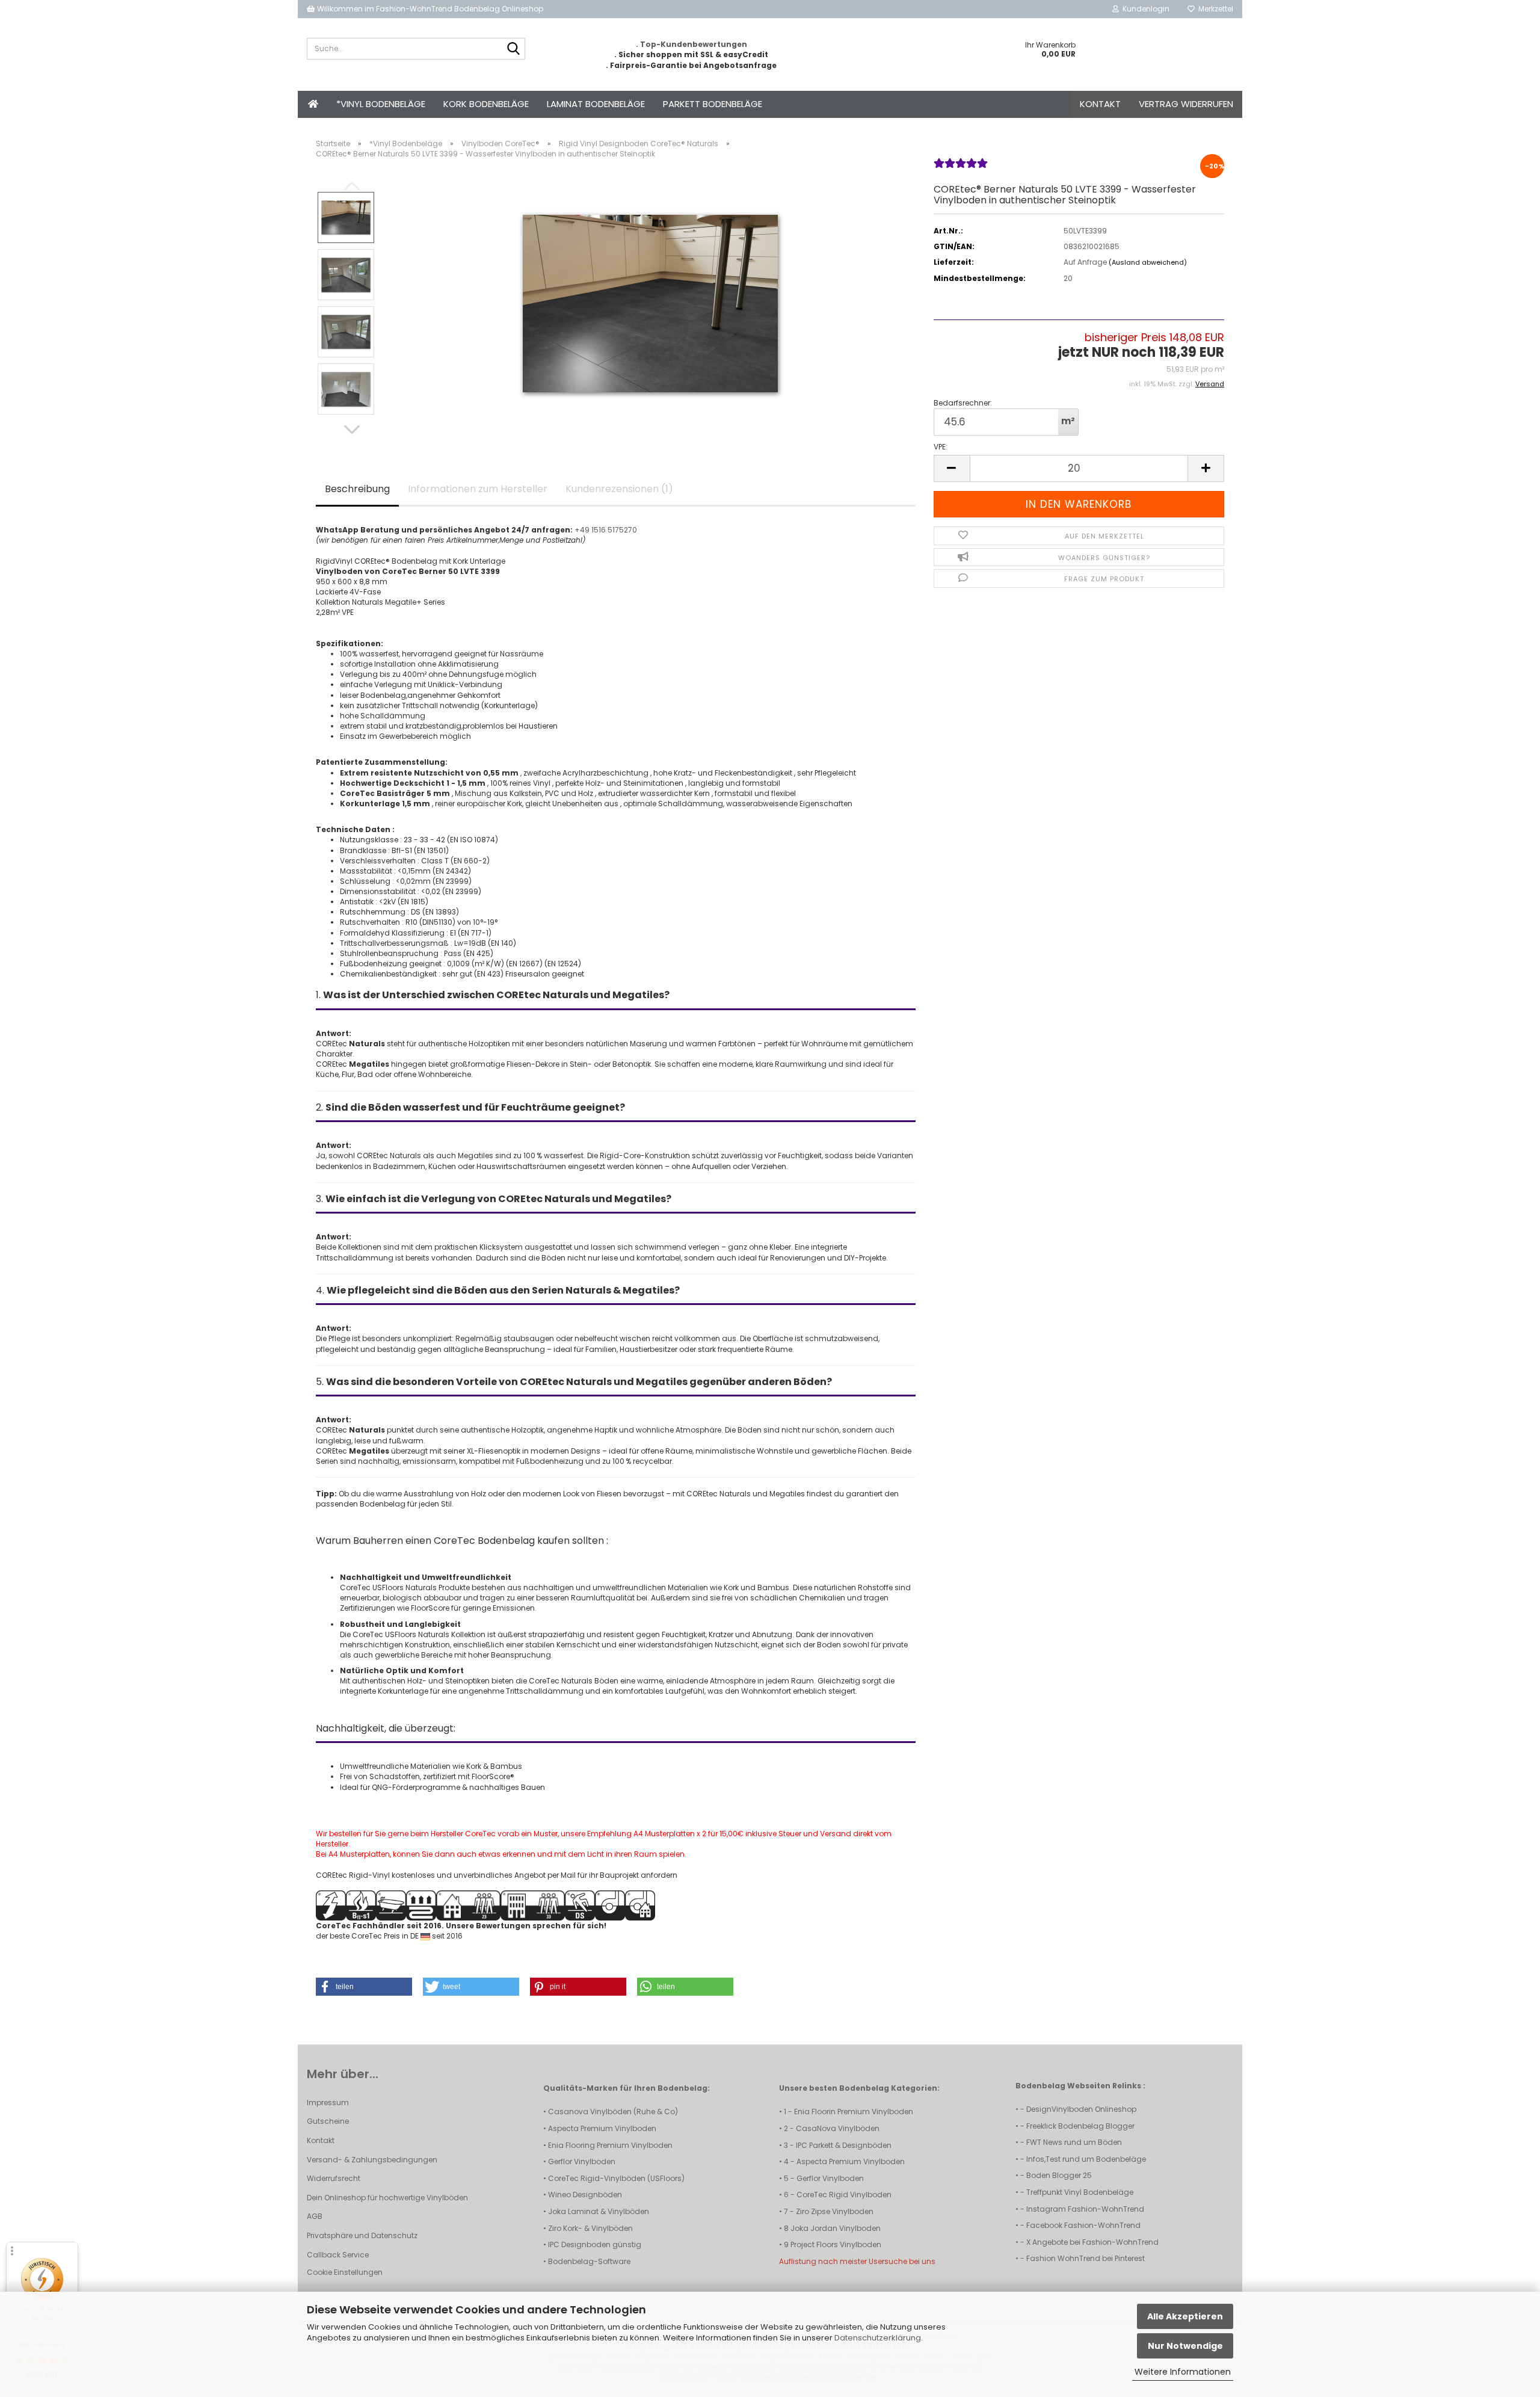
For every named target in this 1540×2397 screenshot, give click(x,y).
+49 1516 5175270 (606, 530)
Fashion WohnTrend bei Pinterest (1086, 2258)
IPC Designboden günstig (595, 2244)
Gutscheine (328, 2121)
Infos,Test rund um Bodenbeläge (1086, 2159)
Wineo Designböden (585, 2195)
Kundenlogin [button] (1144, 9)
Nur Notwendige (1185, 2346)
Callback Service (338, 2255)
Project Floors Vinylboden (836, 2244)
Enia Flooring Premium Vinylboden (610, 2145)
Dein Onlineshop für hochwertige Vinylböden (387, 2198)
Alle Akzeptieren (1185, 2316)
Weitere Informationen (1183, 2372)
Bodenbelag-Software (589, 2261)
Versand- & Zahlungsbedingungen (372, 2160)
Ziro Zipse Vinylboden (835, 2211)
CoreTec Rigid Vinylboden (844, 2195)
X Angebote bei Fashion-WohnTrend (1092, 2242)
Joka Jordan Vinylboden (836, 2228)
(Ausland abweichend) (1148, 262)
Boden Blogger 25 (1059, 2175)
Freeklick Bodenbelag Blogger (1080, 2126)
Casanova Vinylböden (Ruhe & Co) (613, 2112)
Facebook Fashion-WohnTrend (1083, 2225)
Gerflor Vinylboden (582, 2161)
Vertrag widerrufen (1186, 104)
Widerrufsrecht (334, 2178)
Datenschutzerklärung (878, 2338)
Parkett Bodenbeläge (713, 104)
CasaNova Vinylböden (838, 2128)
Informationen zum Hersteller (478, 489)
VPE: (941, 447)
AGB (315, 2216)
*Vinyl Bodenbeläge (381, 104)
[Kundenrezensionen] (961, 168)
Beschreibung (357, 489)
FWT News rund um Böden (1074, 2142)
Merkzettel (1214, 9)
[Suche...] (514, 49)
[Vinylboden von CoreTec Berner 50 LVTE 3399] (650, 303)
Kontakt (1100, 104)
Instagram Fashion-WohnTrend (1085, 2209)
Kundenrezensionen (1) (619, 489)
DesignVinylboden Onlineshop (1081, 2109)
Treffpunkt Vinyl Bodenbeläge (1080, 2192)
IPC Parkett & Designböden (844, 2145)
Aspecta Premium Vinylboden (602, 2128)
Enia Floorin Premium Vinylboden (854, 2112)
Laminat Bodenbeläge (596, 104)
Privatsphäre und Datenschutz (362, 2235)
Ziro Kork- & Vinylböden (590, 2228)
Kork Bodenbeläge (486, 104)
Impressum (328, 2102)
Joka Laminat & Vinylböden (599, 2211)
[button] (352, 430)
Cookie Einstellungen (345, 2272)
